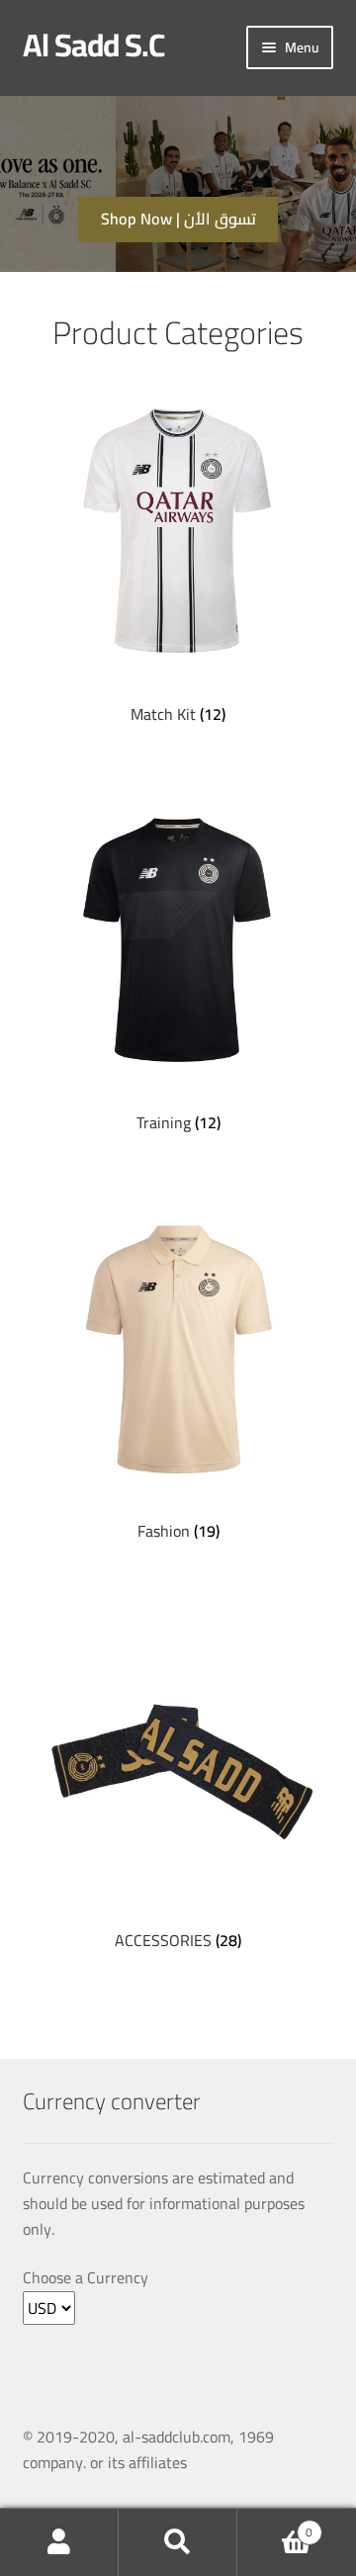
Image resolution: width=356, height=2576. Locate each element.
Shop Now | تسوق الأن (178, 219)
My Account (59, 2542)
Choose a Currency (86, 2278)
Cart (275, 2526)
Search (178, 2542)
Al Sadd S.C (93, 44)
